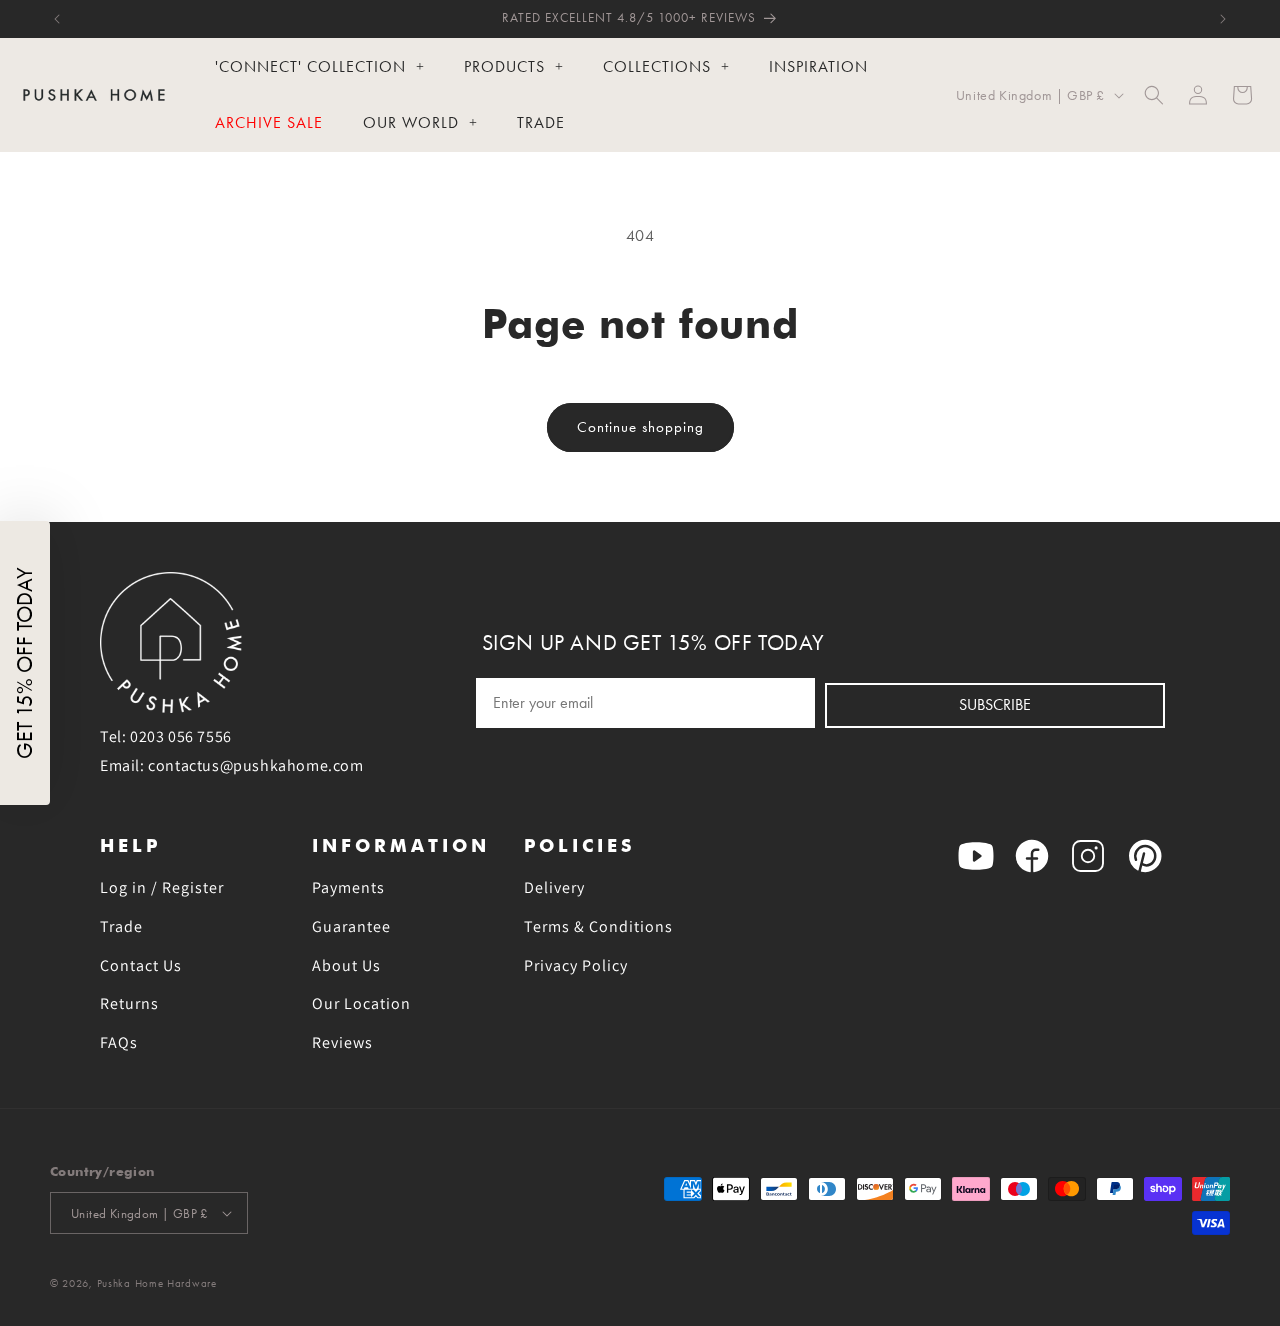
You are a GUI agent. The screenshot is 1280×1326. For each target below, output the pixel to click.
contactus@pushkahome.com (255, 765)
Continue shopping (640, 427)
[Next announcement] (1223, 19)
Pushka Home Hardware (157, 1283)
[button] (1154, 95)
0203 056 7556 (181, 736)
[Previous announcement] (57, 19)
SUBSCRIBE (995, 704)
